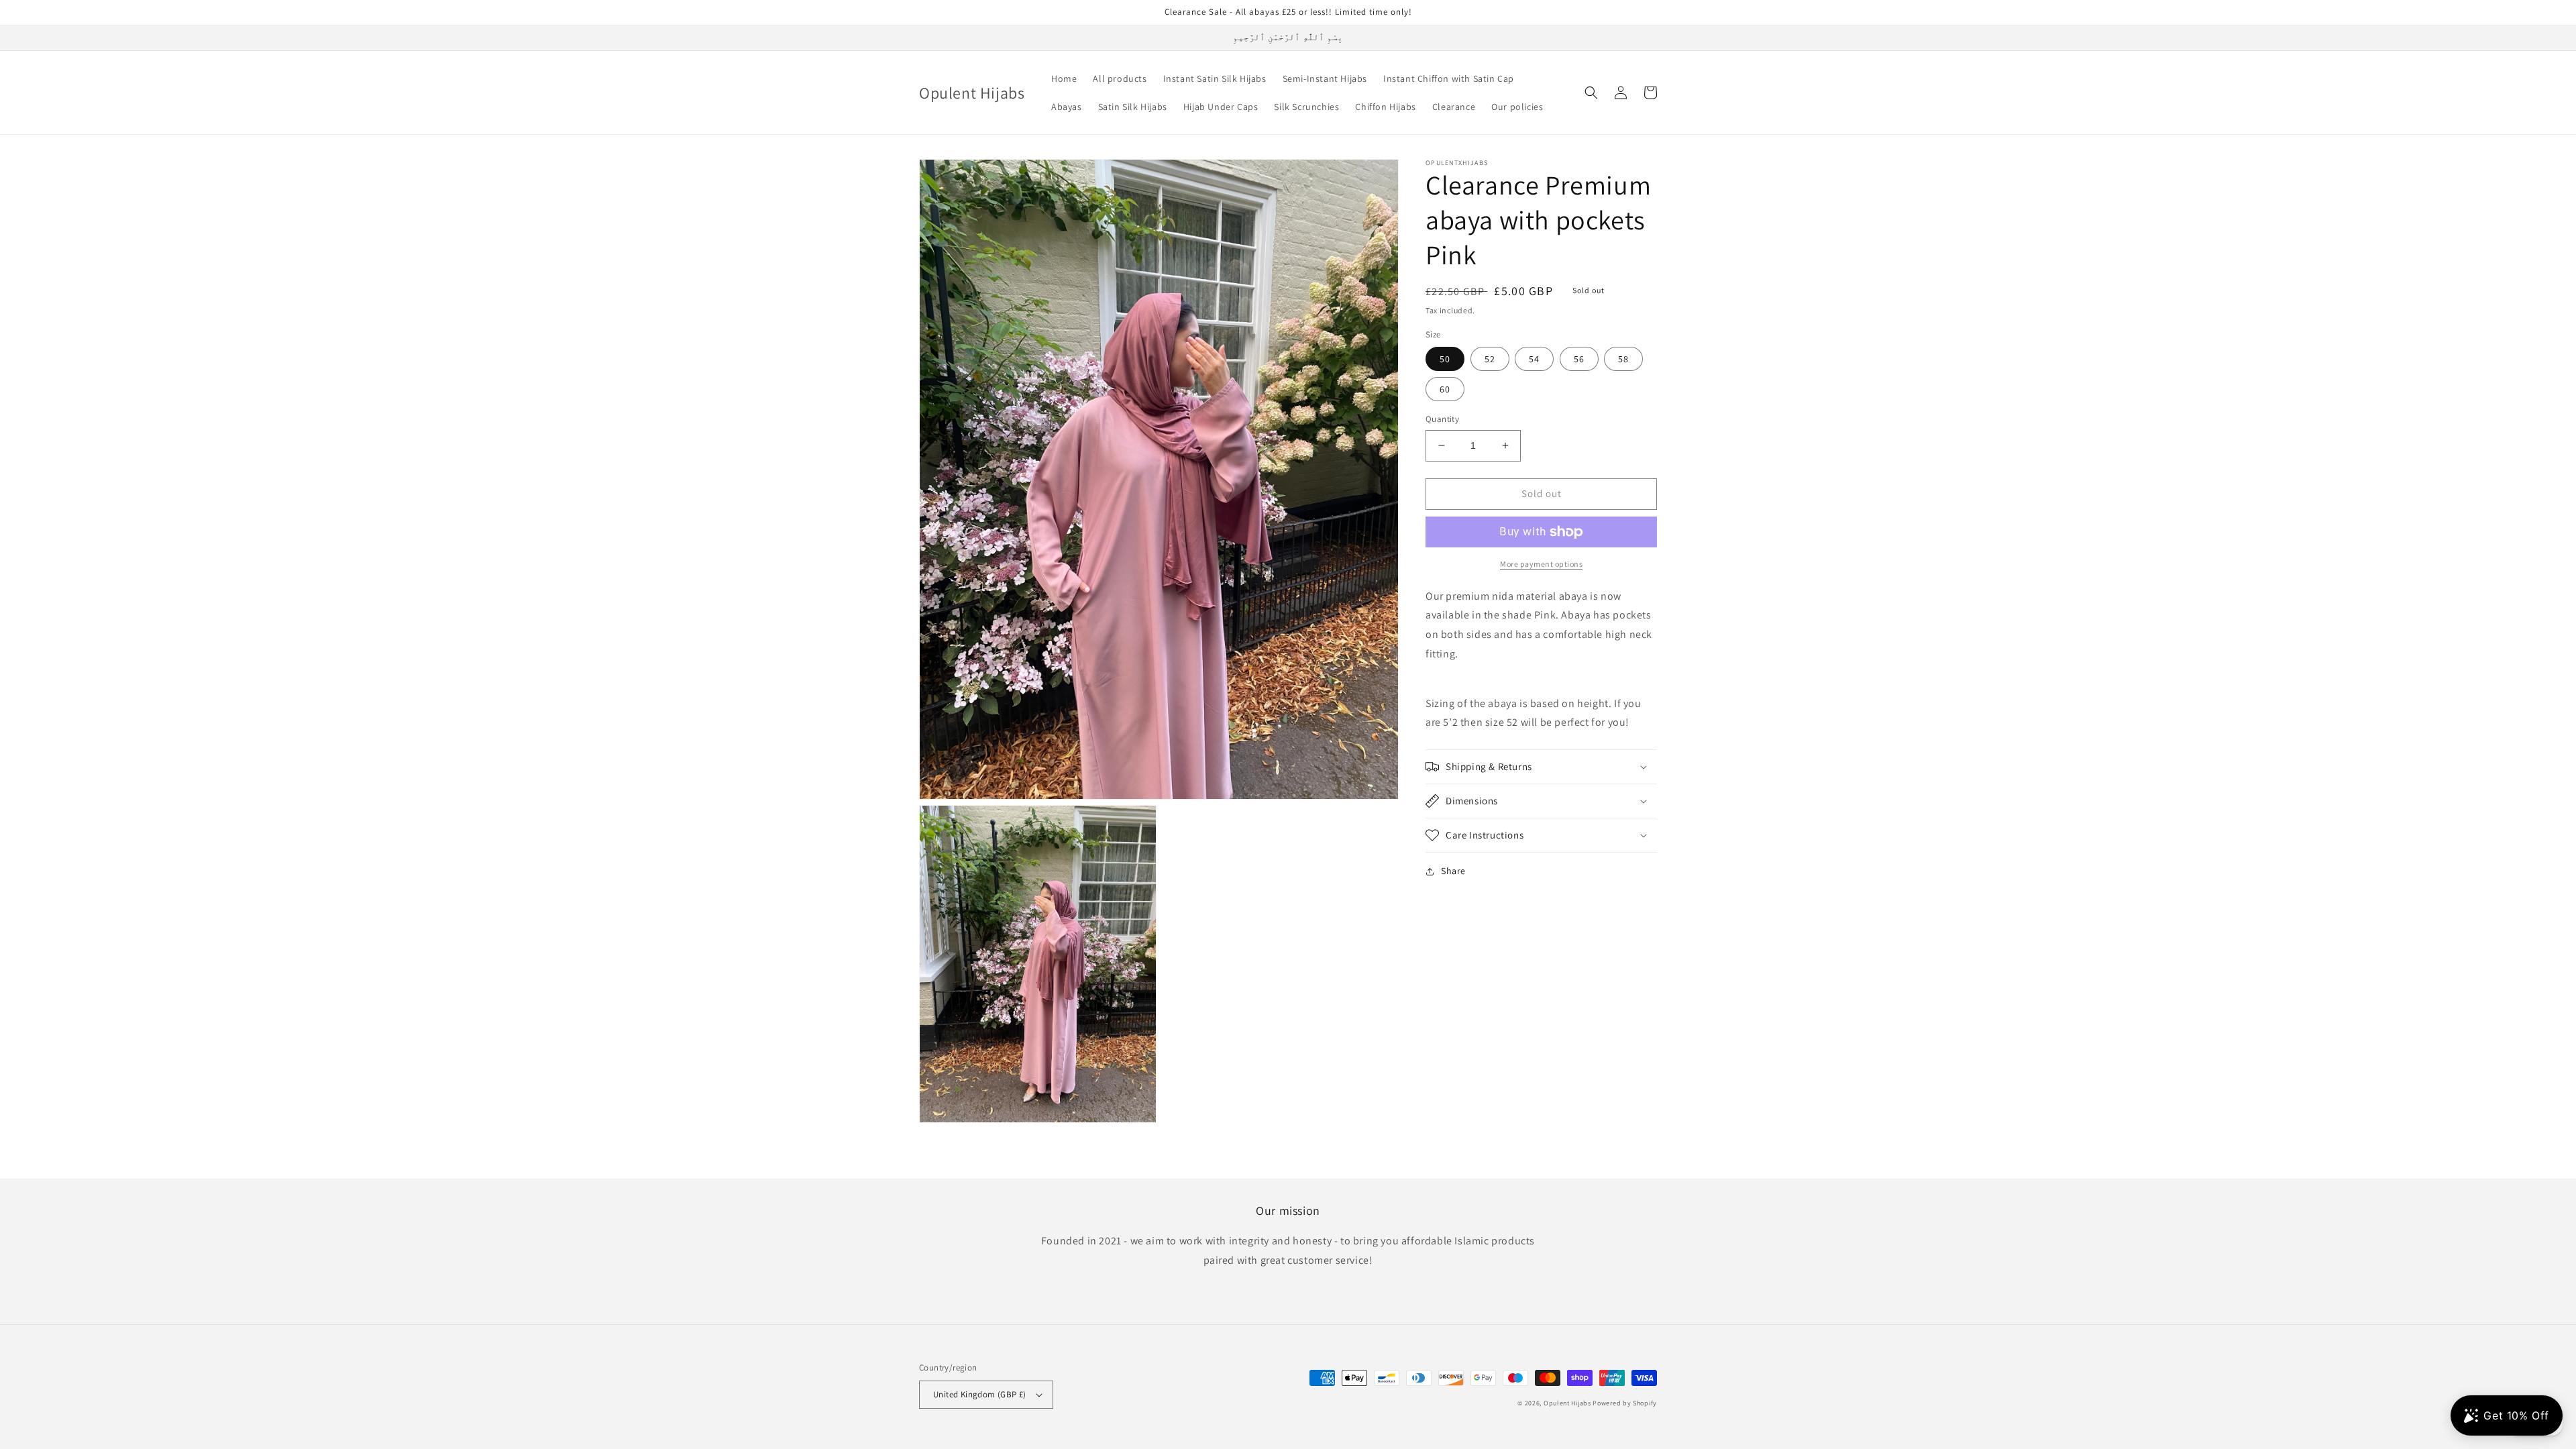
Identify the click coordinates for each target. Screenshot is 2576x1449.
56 (1579, 359)
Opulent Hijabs (1568, 1403)
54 (1534, 359)
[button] (1591, 93)
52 (1490, 359)
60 (1445, 389)
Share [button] (1453, 871)
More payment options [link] (1541, 564)
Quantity (1442, 419)
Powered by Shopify (1625, 1403)
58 (1623, 359)
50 (1445, 359)
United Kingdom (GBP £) (980, 1394)
